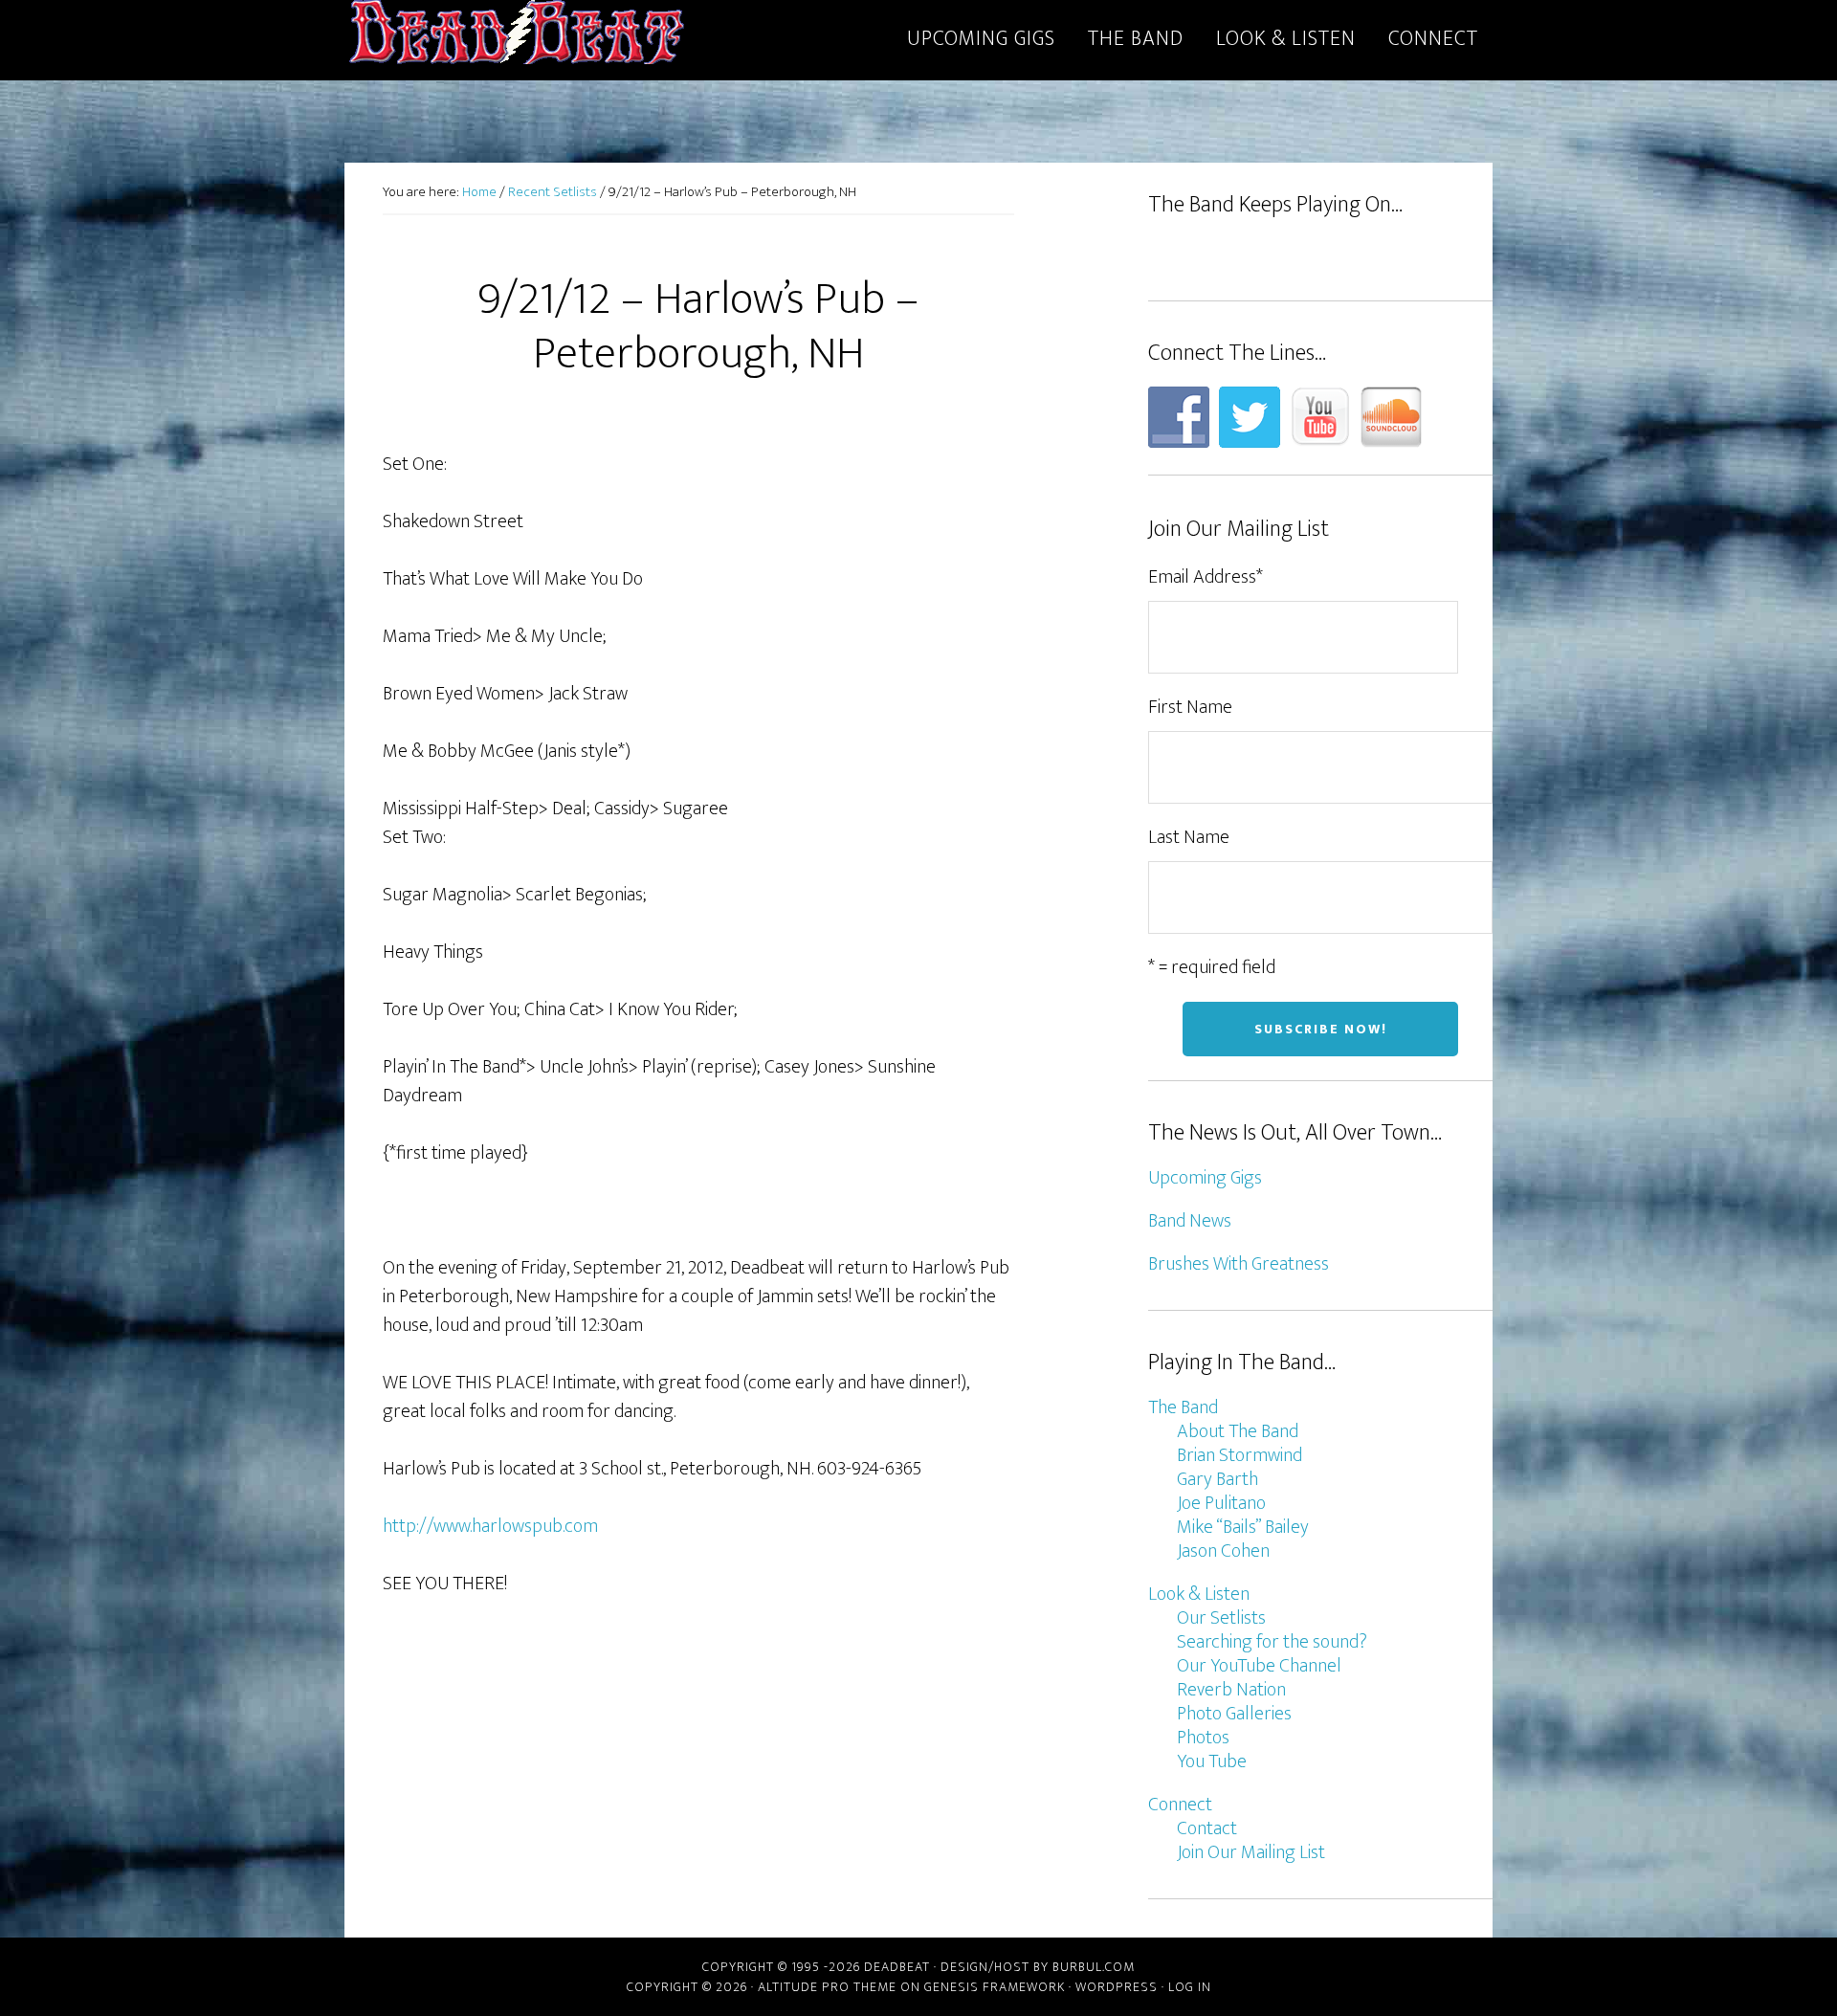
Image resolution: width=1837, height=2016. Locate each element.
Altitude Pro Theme (827, 1987)
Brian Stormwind (1239, 1455)
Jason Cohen (1223, 1551)
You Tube (1212, 1761)
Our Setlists (1221, 1618)
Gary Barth (1217, 1479)
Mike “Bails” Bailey (1243, 1527)
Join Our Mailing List (1251, 1852)
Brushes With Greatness (1239, 1264)
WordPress (1117, 1987)
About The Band (1238, 1431)
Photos (1203, 1738)
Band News (1190, 1221)
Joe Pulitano (1221, 1503)
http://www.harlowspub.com (490, 1526)
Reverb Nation (1231, 1690)
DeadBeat (517, 36)
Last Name (1189, 837)
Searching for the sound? (1272, 1642)
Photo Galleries (1234, 1714)
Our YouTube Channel (1259, 1666)
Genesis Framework (995, 1987)
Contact (1207, 1828)
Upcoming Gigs (1205, 1178)
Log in (1190, 1987)
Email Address (1206, 577)
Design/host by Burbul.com (1038, 1967)
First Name (1190, 707)
